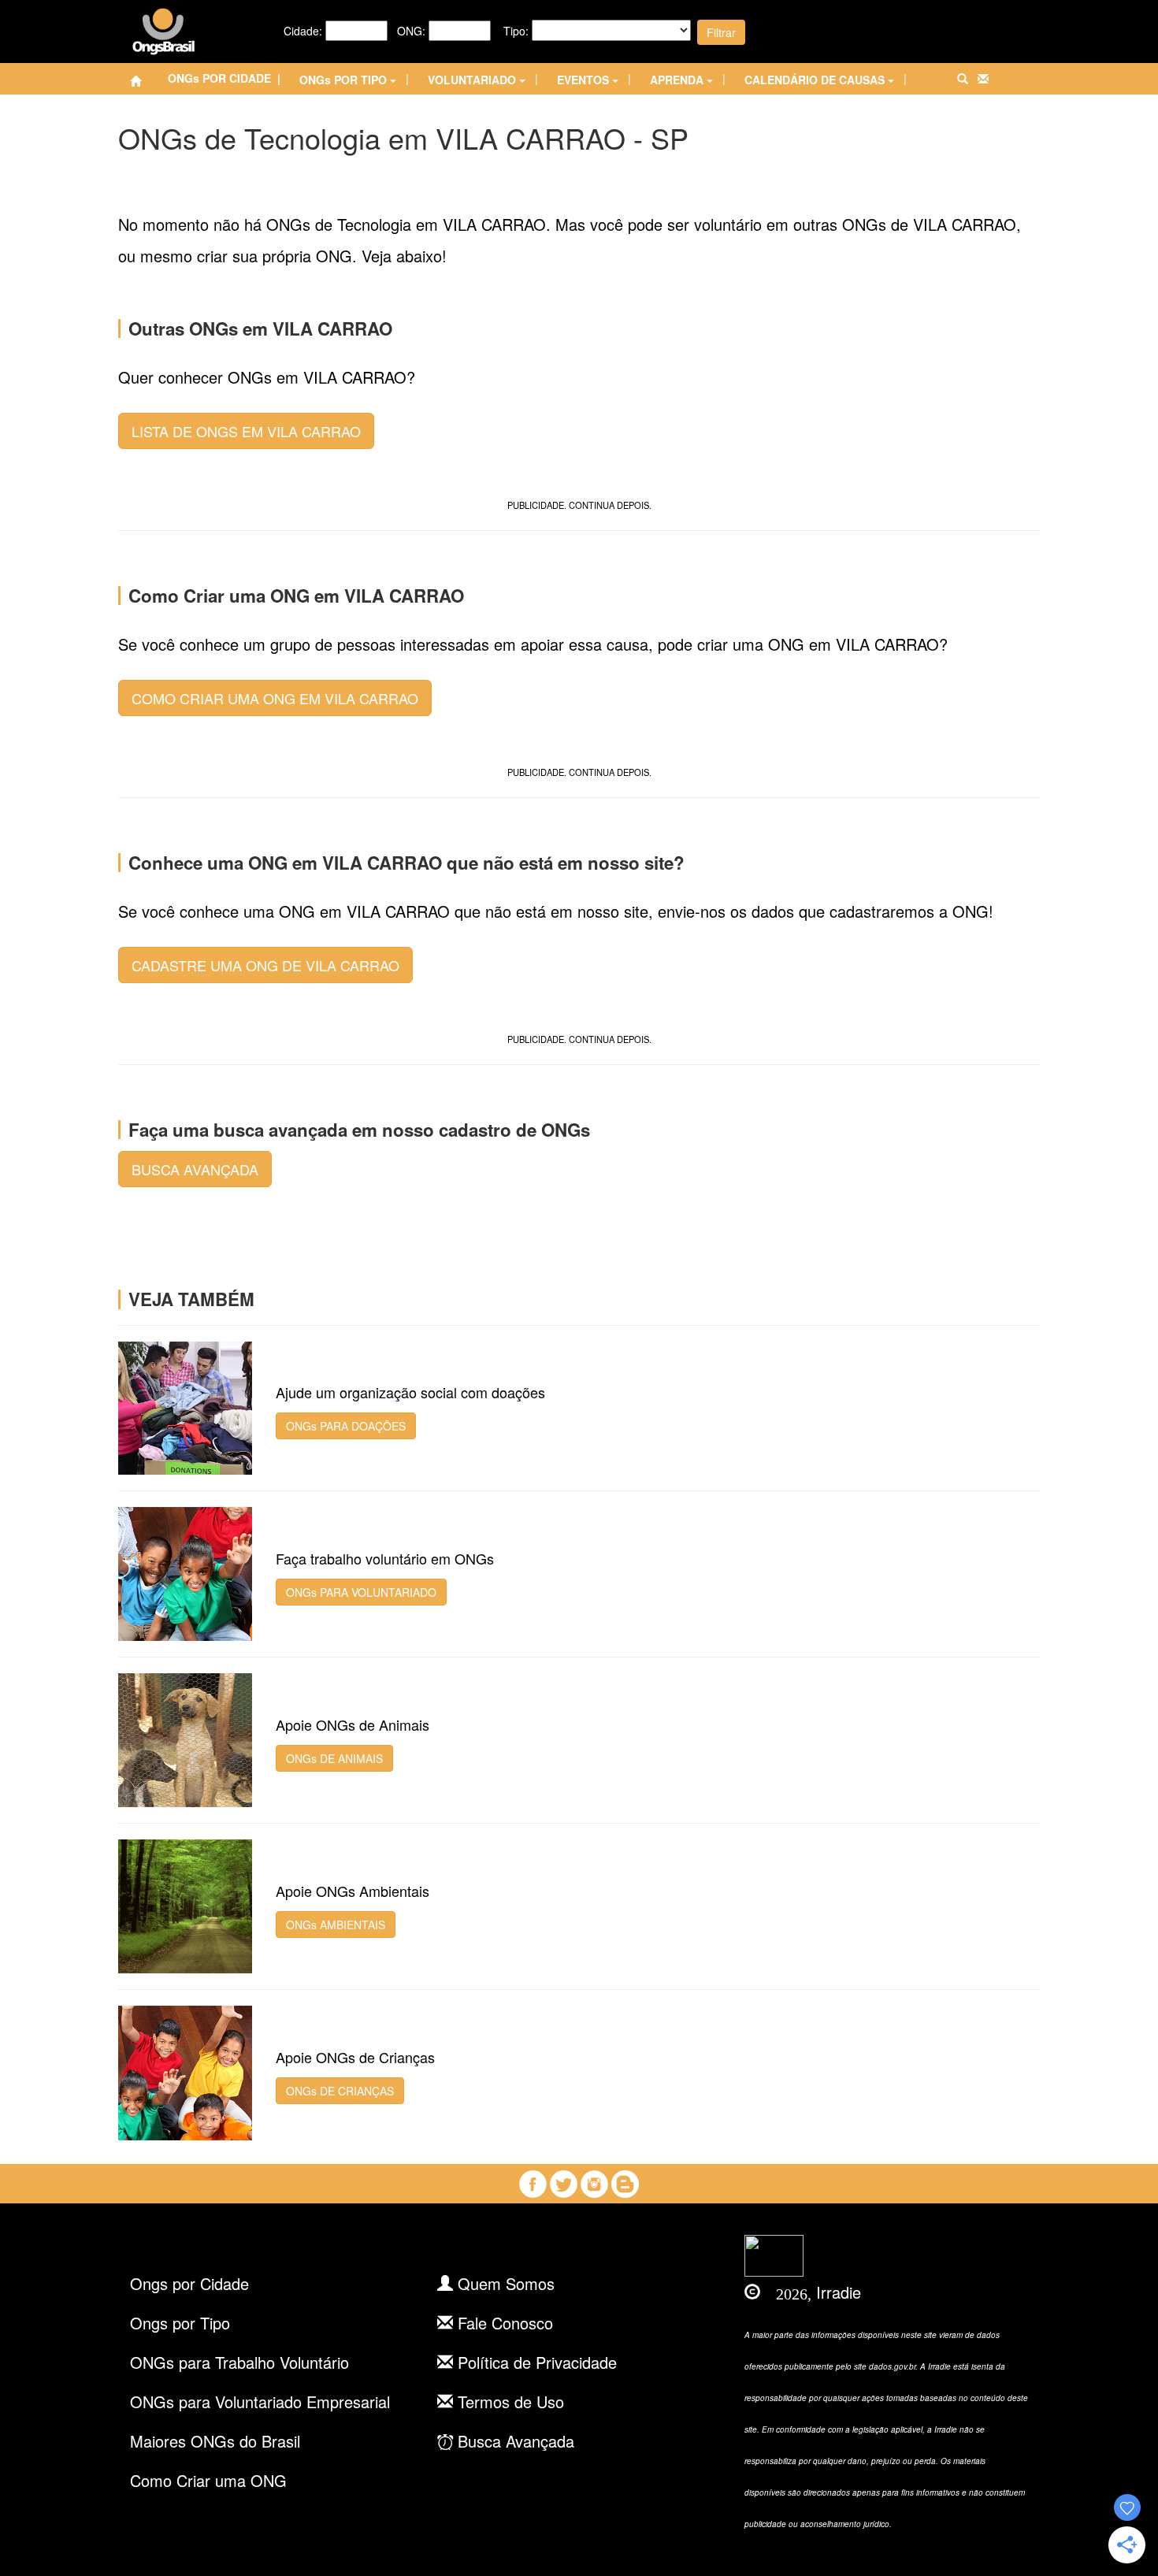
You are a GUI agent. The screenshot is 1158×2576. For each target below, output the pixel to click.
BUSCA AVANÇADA (195, 1169)
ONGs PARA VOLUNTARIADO (361, 1592)
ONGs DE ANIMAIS (334, 1758)
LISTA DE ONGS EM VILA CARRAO (246, 431)
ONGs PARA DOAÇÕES (346, 1426)
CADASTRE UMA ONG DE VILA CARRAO (265, 965)
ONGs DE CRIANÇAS (340, 2091)
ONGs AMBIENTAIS (336, 1925)
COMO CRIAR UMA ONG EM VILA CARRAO (275, 698)
